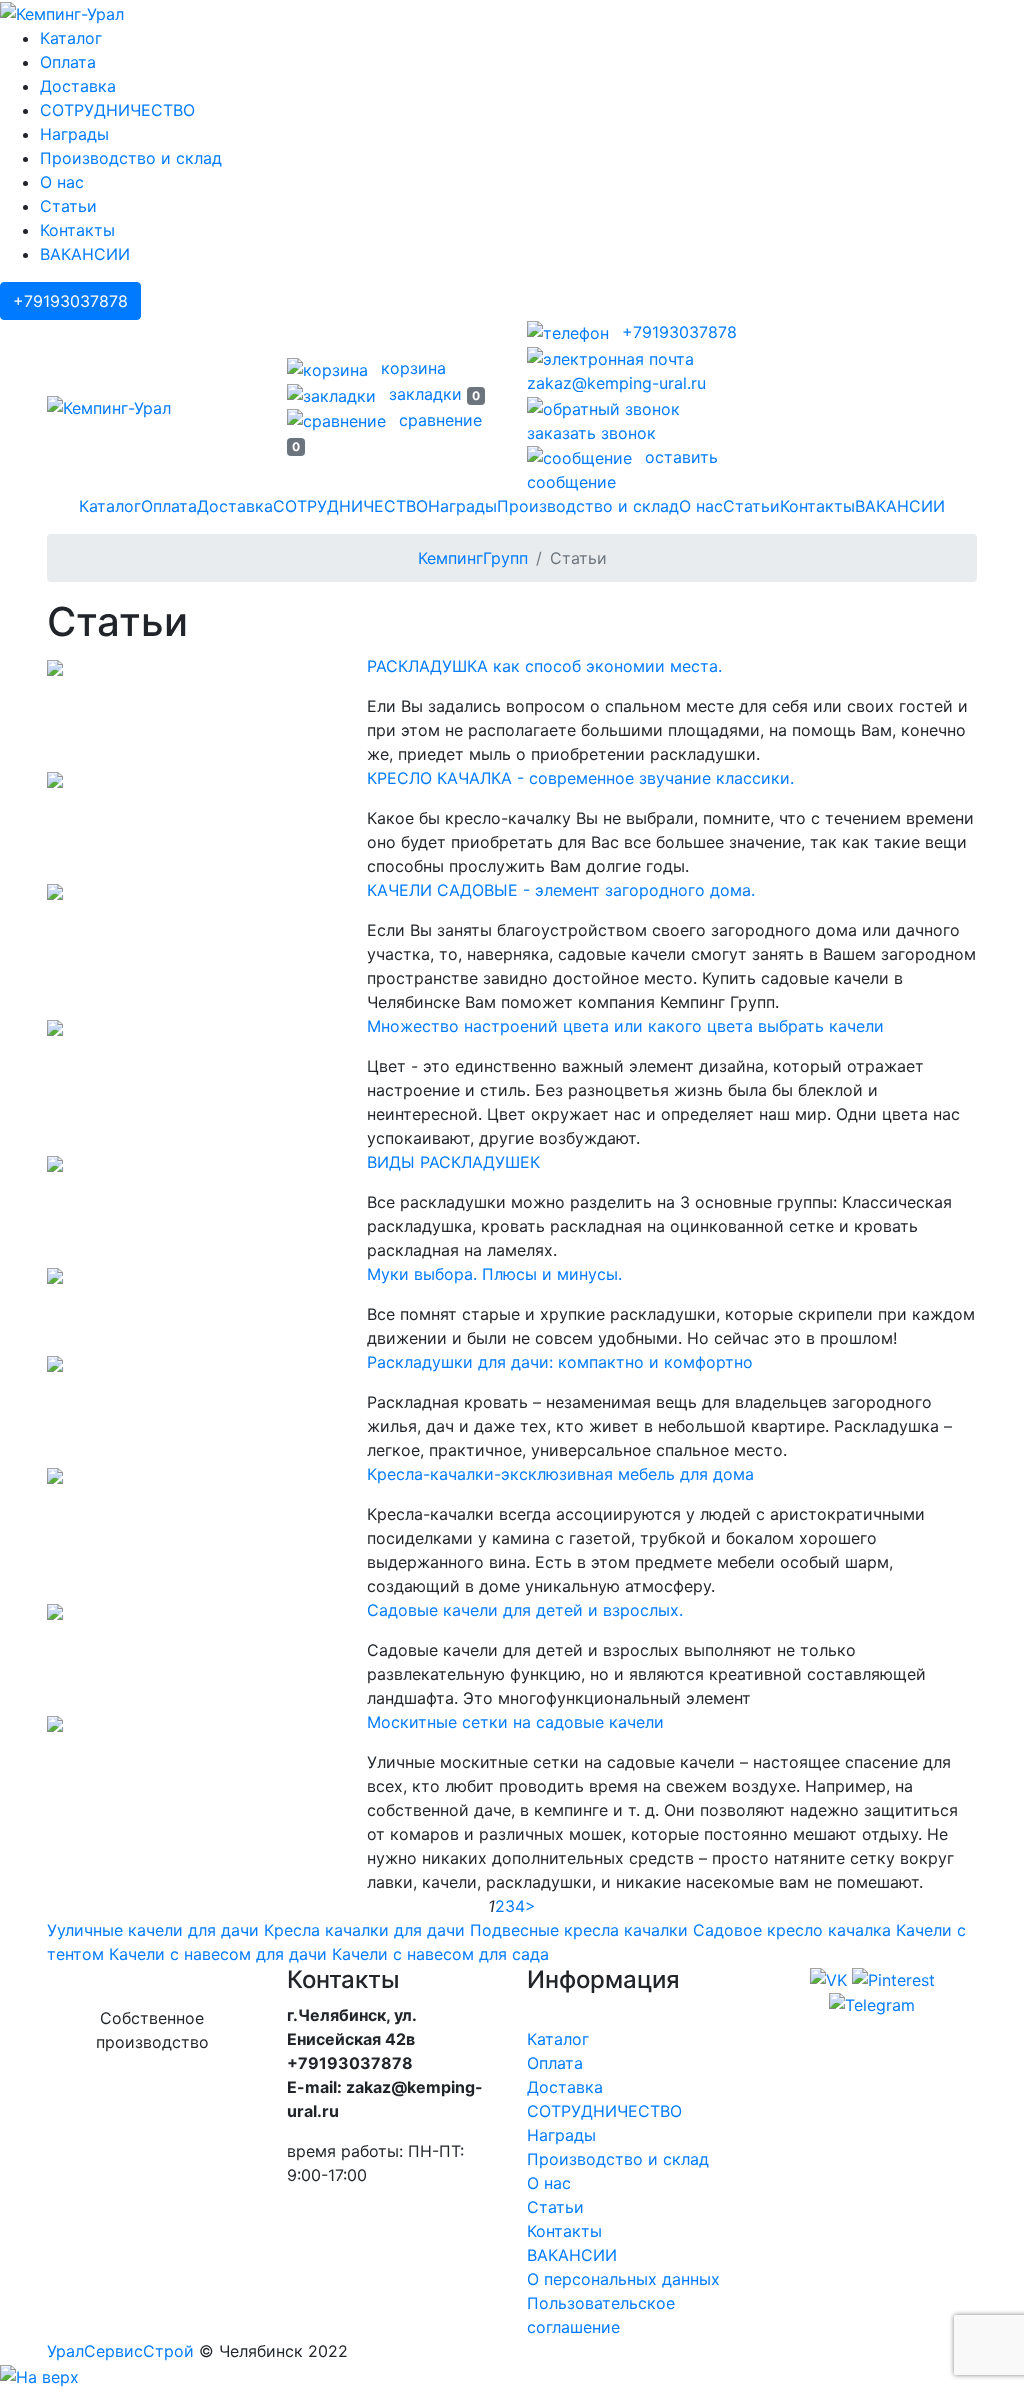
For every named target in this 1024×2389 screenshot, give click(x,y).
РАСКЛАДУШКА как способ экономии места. (544, 666)
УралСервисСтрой (120, 2351)
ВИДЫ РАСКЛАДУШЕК (453, 1162)
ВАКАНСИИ (85, 254)
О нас (62, 182)
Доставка (78, 86)
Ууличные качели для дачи (153, 1930)
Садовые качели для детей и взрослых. (525, 1610)
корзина (411, 368)
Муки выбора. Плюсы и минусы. (494, 1274)
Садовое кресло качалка (792, 1930)
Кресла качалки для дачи (364, 1930)
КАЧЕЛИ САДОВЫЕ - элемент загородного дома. (561, 890)
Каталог (71, 38)
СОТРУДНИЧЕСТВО (117, 110)
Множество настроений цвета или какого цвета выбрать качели (625, 1026)
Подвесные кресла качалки (579, 1930)
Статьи (68, 206)
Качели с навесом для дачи (218, 1954)
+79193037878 (70, 301)
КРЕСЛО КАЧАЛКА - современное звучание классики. (580, 778)
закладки (432, 394)
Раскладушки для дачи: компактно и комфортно (560, 1362)
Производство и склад (131, 158)
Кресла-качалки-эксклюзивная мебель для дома (560, 1474)
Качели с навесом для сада (440, 1954)
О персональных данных (623, 2279)
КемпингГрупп (473, 558)
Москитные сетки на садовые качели (515, 1722)
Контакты (77, 230)
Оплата (68, 62)
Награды (74, 134)
